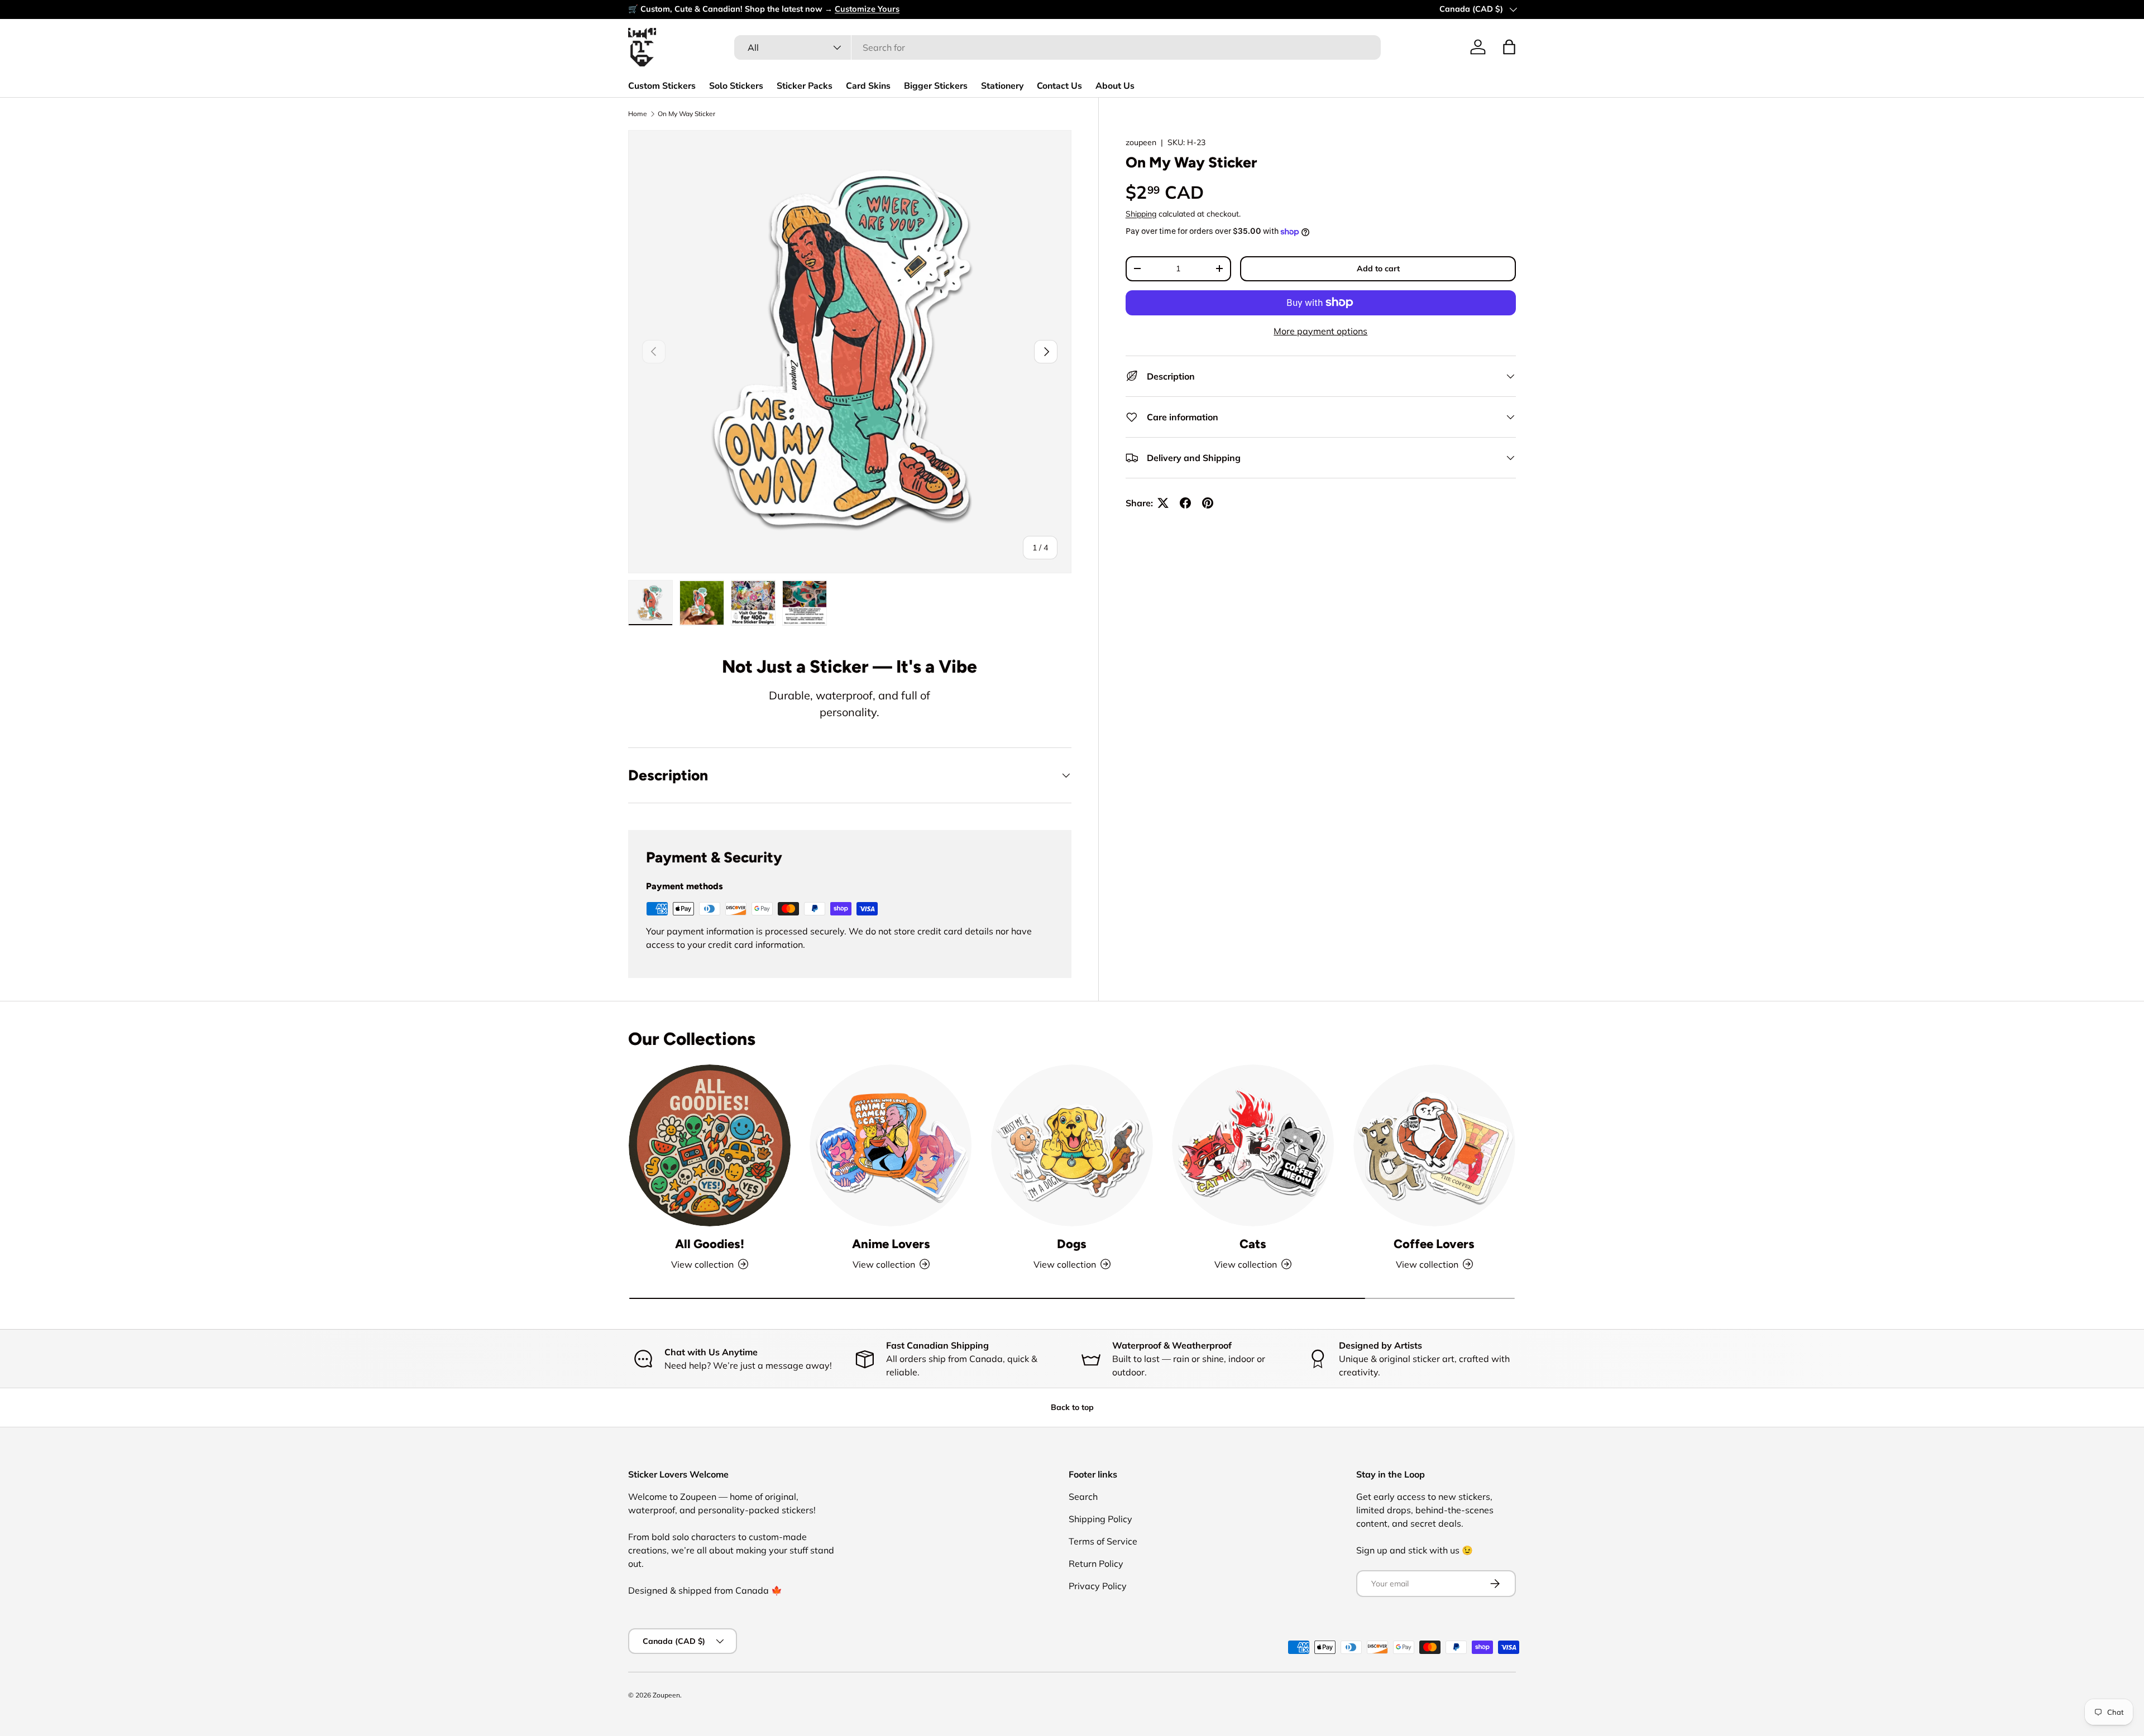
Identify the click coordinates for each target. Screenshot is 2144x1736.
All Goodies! (710, 1244)
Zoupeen (666, 1695)
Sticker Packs (805, 86)
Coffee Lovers (1434, 1244)
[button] (1509, 47)
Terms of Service (1103, 1541)
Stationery (1002, 86)
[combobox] (1057, 47)
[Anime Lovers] (891, 1145)
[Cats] (1253, 1145)
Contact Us (1059, 86)
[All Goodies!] (710, 1145)
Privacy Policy (1098, 1586)
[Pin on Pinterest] (1208, 503)
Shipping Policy (1100, 1519)
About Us (1115, 86)
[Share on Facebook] (1185, 503)
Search (1083, 1497)
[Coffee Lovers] (1434, 1145)
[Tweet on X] (1163, 503)
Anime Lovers (891, 1244)
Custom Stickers (662, 86)
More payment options (1320, 331)
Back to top (1072, 1407)
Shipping (1141, 214)
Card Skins (868, 86)
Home (638, 114)
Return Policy (1096, 1564)
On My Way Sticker (686, 114)
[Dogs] (1072, 1145)
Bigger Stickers (936, 86)
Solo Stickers (736, 86)
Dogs (1072, 1244)
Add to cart (1378, 268)
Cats (1253, 1244)
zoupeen (1141, 142)
